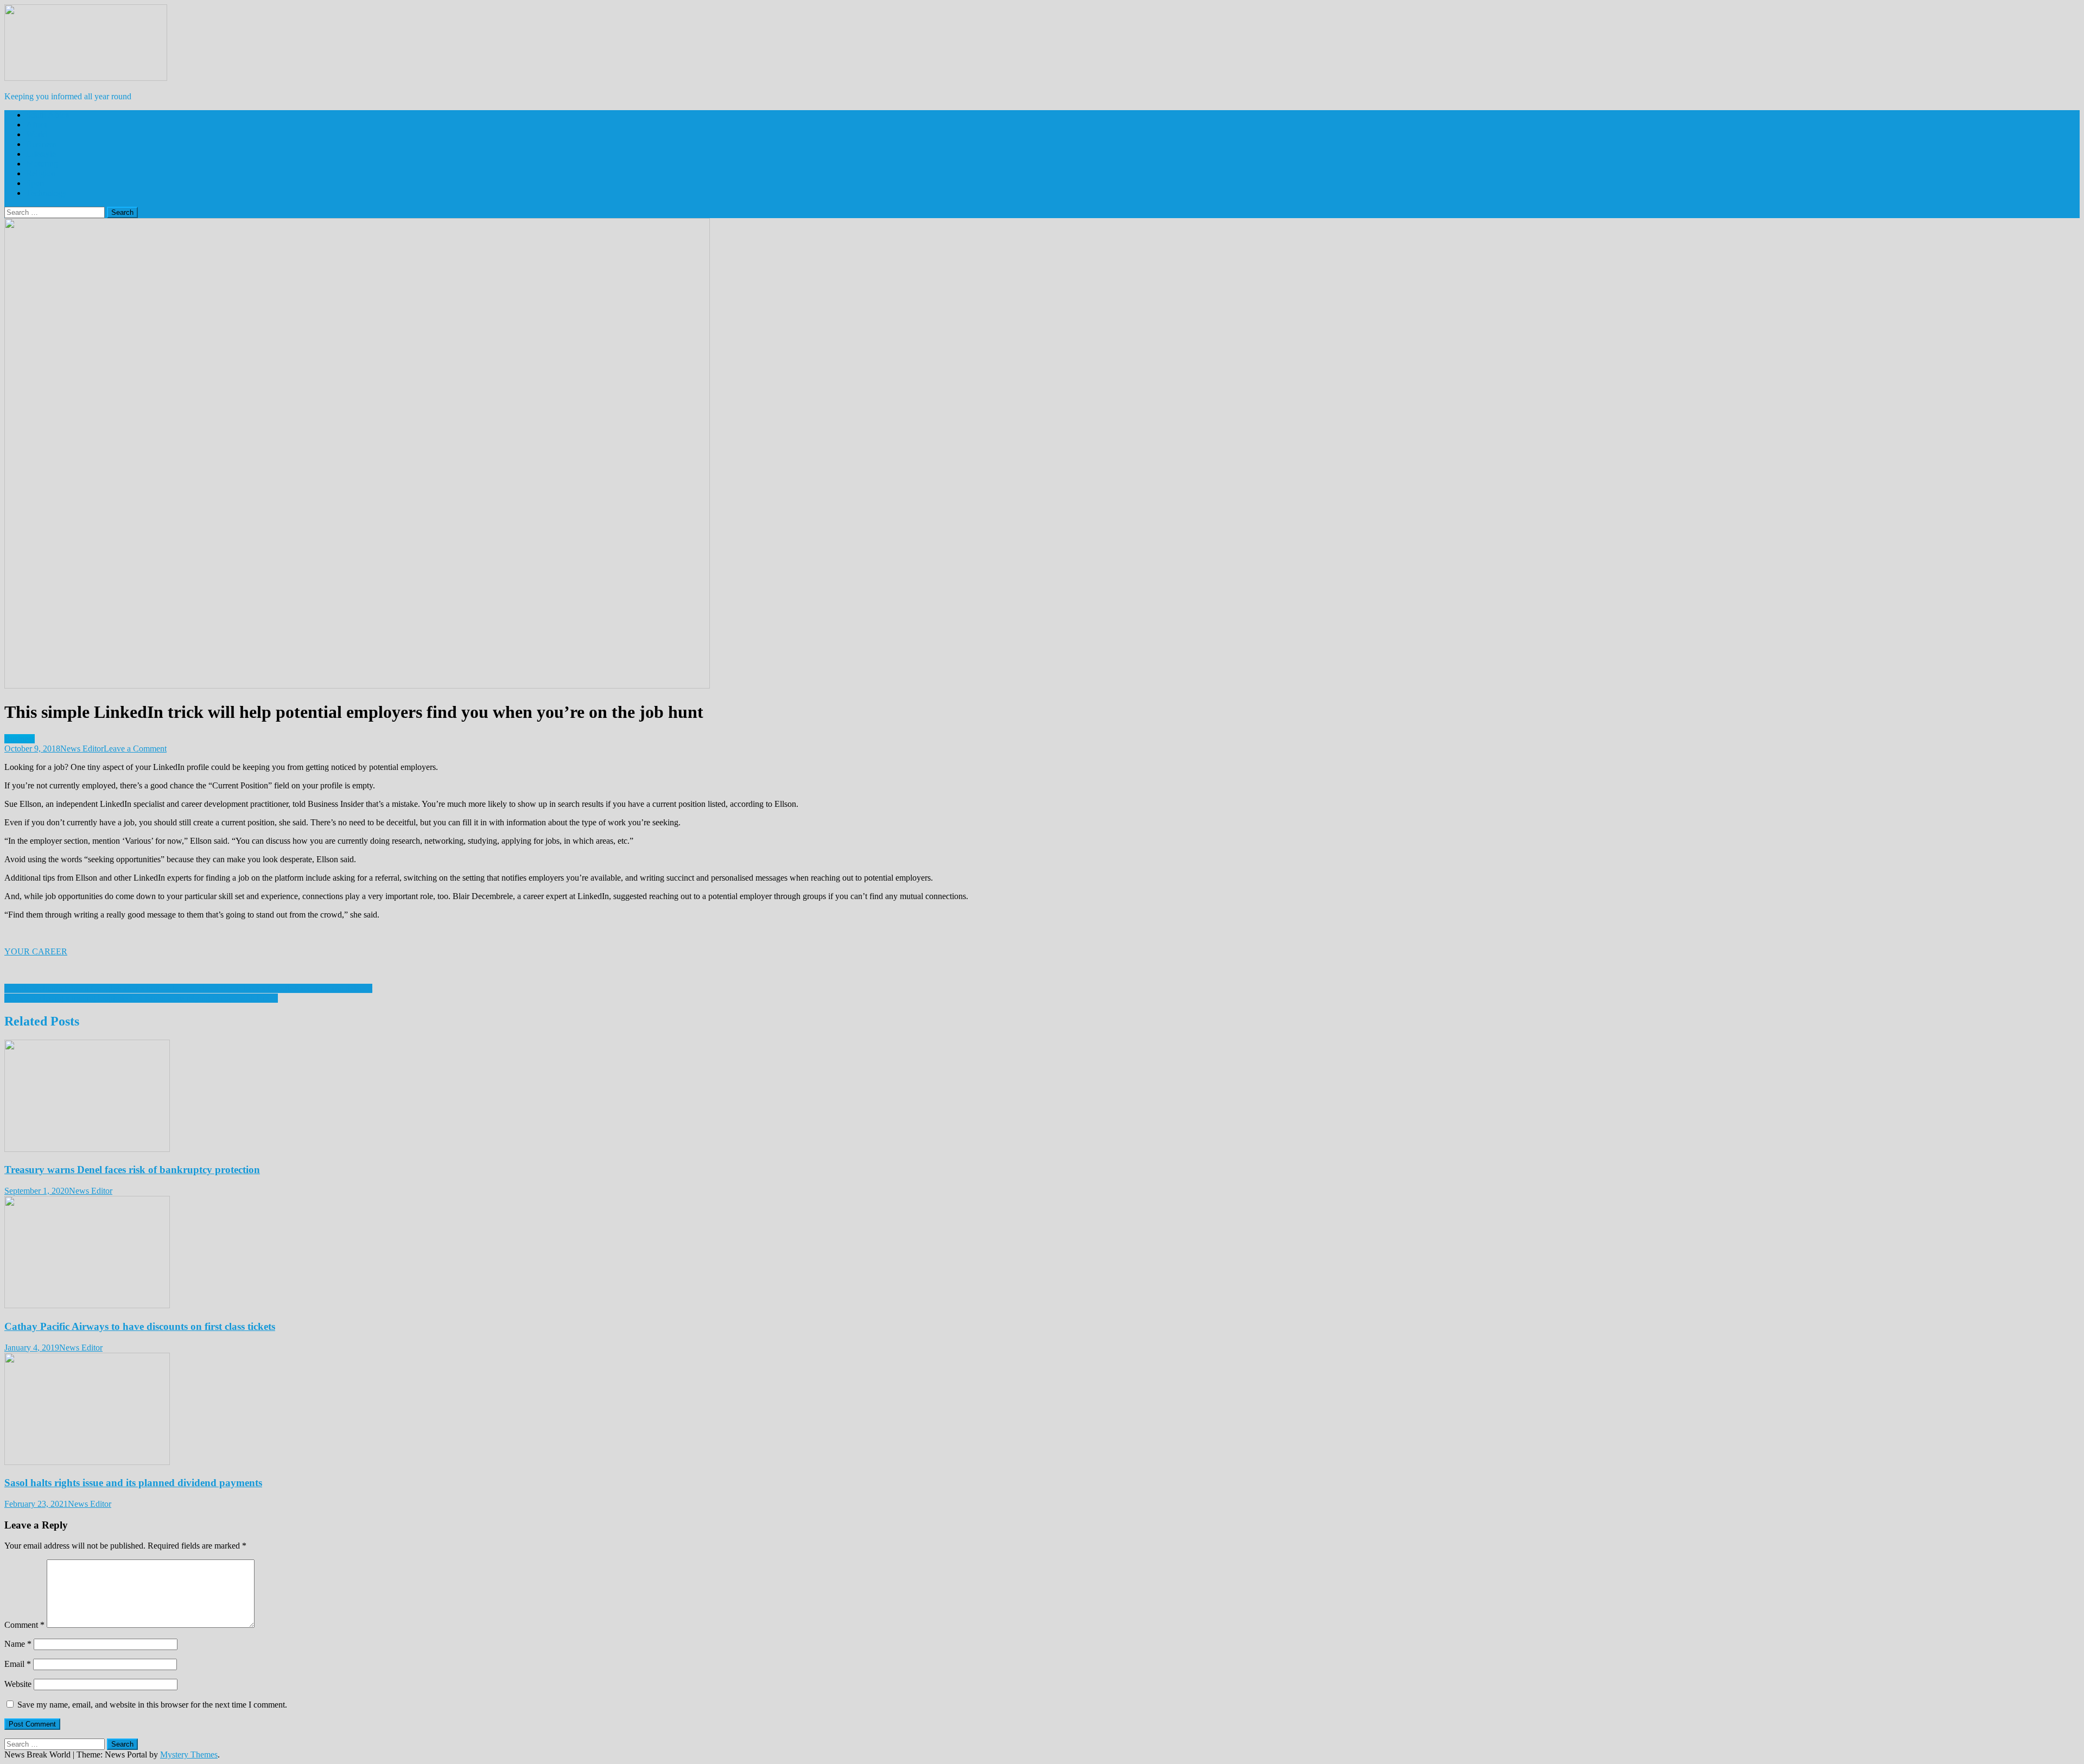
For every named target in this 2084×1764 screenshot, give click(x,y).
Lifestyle (41, 154)
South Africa (48, 115)
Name (18, 1644)
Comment (24, 1625)
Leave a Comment (135, 749)
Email (18, 1664)
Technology (46, 193)
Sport (35, 183)
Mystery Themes (189, 1755)
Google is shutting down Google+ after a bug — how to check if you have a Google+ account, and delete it (188, 988)
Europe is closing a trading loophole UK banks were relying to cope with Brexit (141, 998)
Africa (37, 125)
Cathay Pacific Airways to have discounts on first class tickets (140, 1326)
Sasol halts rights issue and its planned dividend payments (133, 1483)
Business (41, 144)
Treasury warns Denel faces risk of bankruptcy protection (132, 1170)
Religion (41, 173)
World (37, 134)
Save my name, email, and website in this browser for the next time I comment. (152, 1705)
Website (18, 1684)
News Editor (82, 749)
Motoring (42, 164)
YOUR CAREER (36, 951)
